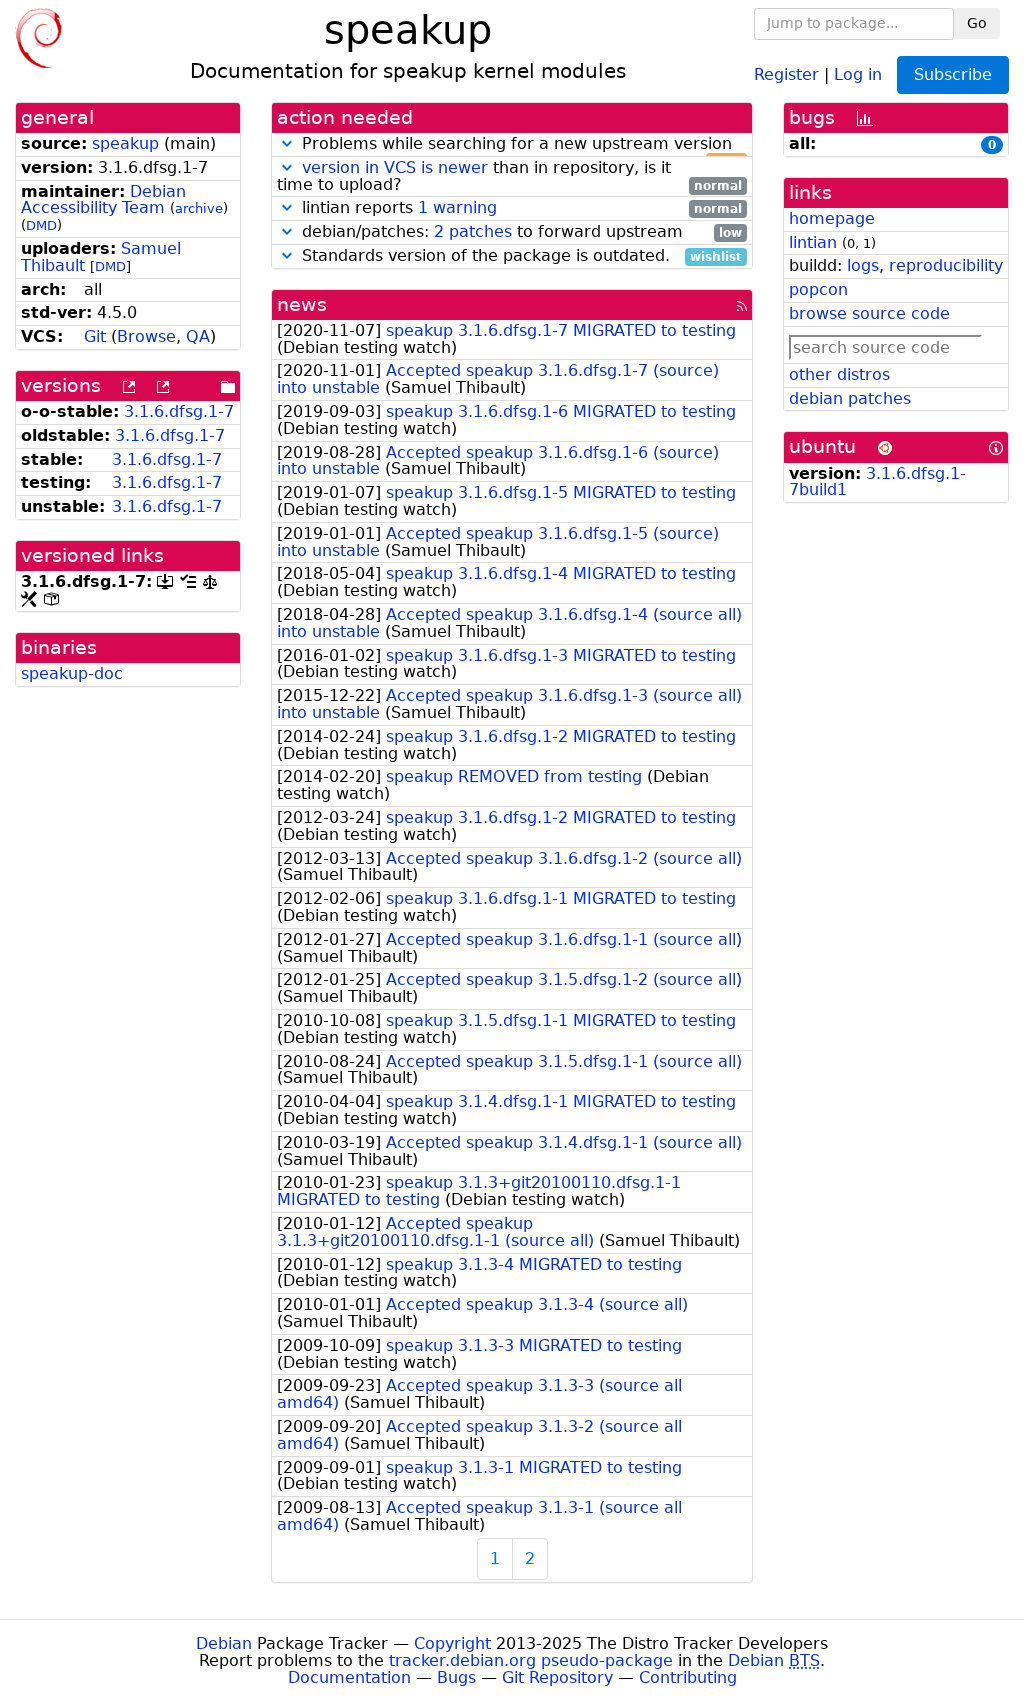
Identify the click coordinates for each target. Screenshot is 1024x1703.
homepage (832, 218)
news (302, 304)
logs (863, 265)
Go (977, 23)
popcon (818, 289)
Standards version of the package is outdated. (519, 256)
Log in (858, 73)
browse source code (869, 313)
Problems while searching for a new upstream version (519, 144)
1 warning (457, 207)
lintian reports (519, 208)
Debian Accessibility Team (103, 200)
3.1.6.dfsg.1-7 (179, 411)
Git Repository (557, 1677)
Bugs (456, 1677)
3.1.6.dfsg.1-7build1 (877, 482)
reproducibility (946, 265)
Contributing (688, 1677)
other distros (839, 374)
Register (786, 73)
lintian (813, 242)
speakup (125, 143)
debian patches (850, 398)
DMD (41, 225)
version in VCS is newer (395, 167)
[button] (287, 143)
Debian (224, 1643)
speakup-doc (72, 673)
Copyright (452, 1643)
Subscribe (953, 74)
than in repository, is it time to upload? (509, 177)
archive (199, 208)
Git (95, 336)
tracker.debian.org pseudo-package (531, 1660)
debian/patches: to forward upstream (519, 232)
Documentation (349, 1677)
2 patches (473, 231)
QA (198, 336)
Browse (146, 336)
